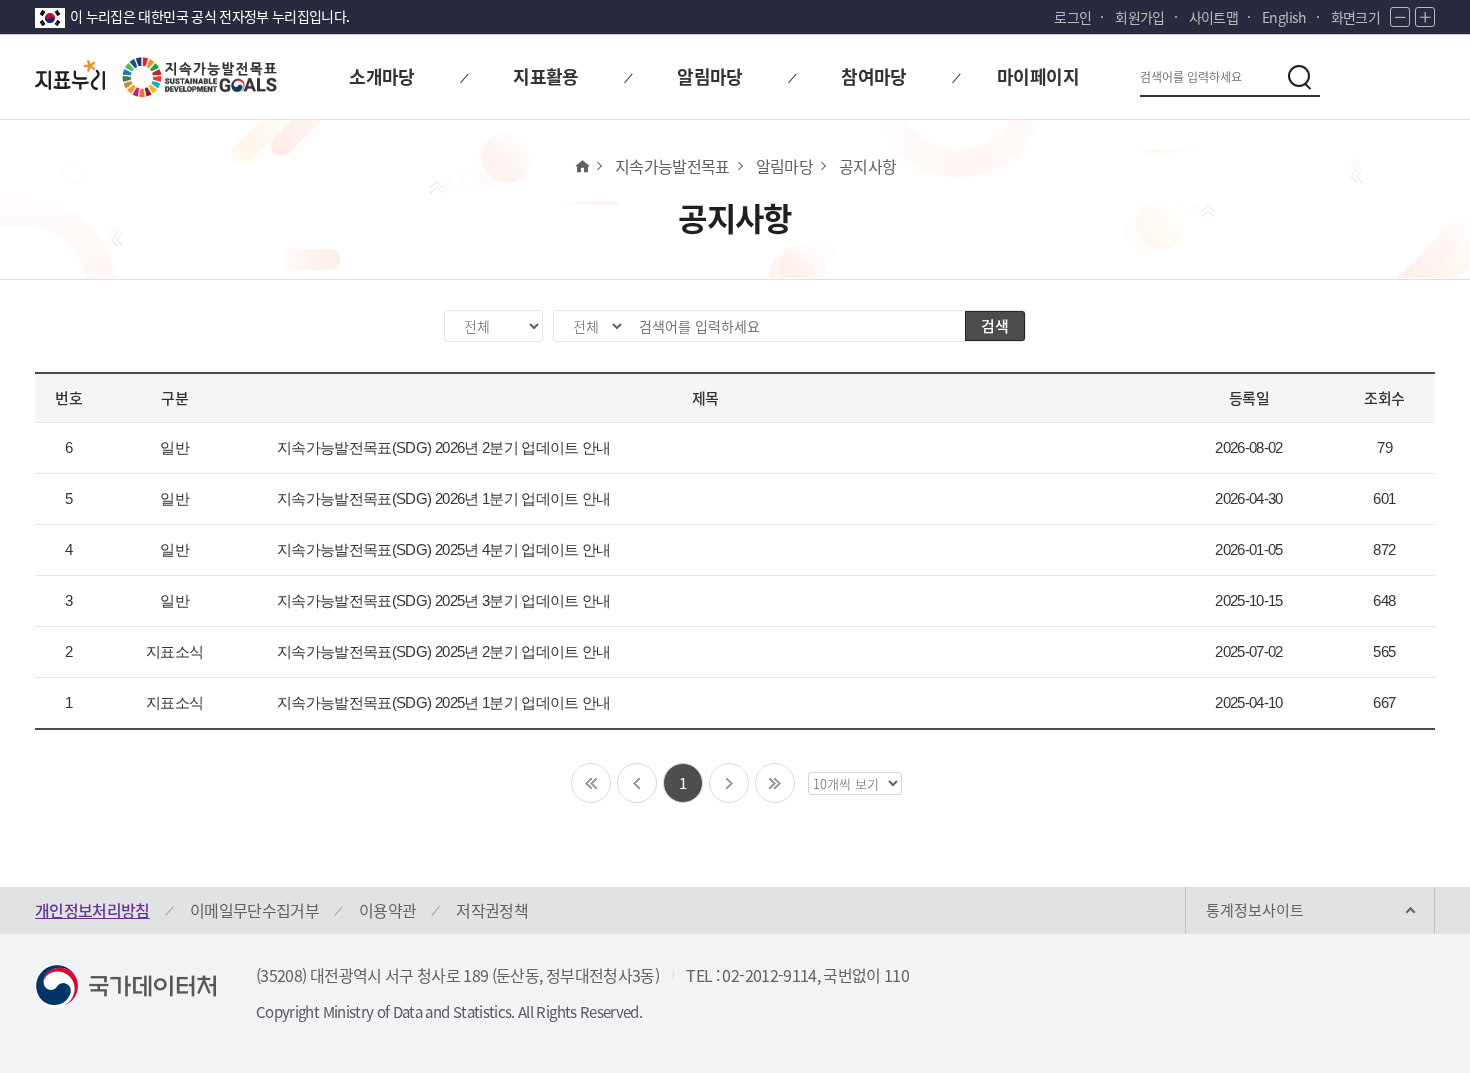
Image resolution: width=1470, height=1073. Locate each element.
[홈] (581, 166)
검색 (995, 326)
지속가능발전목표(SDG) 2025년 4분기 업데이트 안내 (444, 549)
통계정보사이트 (1255, 910)
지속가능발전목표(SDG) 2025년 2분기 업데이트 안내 (444, 651)
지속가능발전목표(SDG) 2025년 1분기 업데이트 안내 (444, 702)
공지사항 (867, 166)
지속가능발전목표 (672, 166)
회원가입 (1139, 17)
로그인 (1072, 17)
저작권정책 (492, 910)
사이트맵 (1213, 17)
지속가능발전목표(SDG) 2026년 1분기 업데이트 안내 (444, 498)
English (1284, 17)
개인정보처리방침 (92, 910)
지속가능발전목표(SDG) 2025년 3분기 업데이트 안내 (444, 600)
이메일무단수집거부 (254, 910)
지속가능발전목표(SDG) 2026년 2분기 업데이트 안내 (444, 447)
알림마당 (784, 166)
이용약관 (387, 910)
